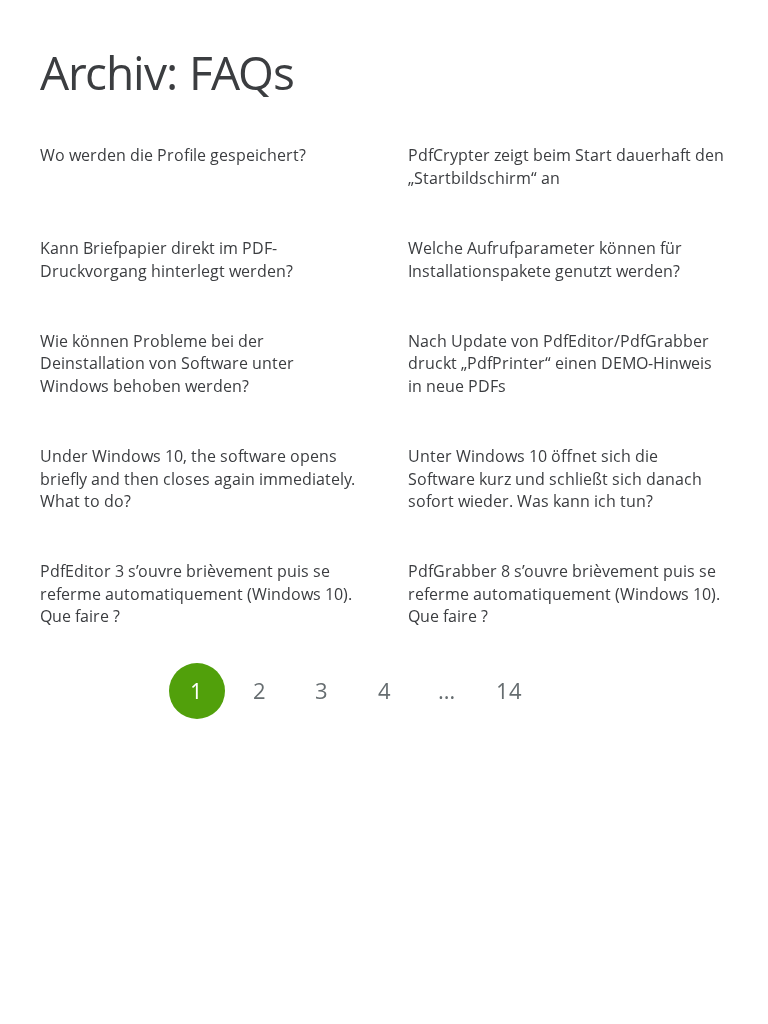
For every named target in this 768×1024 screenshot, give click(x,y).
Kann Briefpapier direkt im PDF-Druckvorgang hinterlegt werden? (166, 259)
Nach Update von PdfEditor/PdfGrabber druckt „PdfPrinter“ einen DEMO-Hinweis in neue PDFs (560, 363)
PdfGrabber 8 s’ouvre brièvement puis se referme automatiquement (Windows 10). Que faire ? (564, 593)
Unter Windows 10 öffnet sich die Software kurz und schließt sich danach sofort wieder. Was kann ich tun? (555, 478)
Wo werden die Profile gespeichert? (173, 155)
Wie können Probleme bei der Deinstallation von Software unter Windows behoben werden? (167, 363)
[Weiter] (571, 691)
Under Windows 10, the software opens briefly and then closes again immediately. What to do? (197, 478)
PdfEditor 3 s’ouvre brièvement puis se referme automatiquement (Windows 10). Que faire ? (196, 593)
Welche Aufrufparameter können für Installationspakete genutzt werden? (545, 259)
